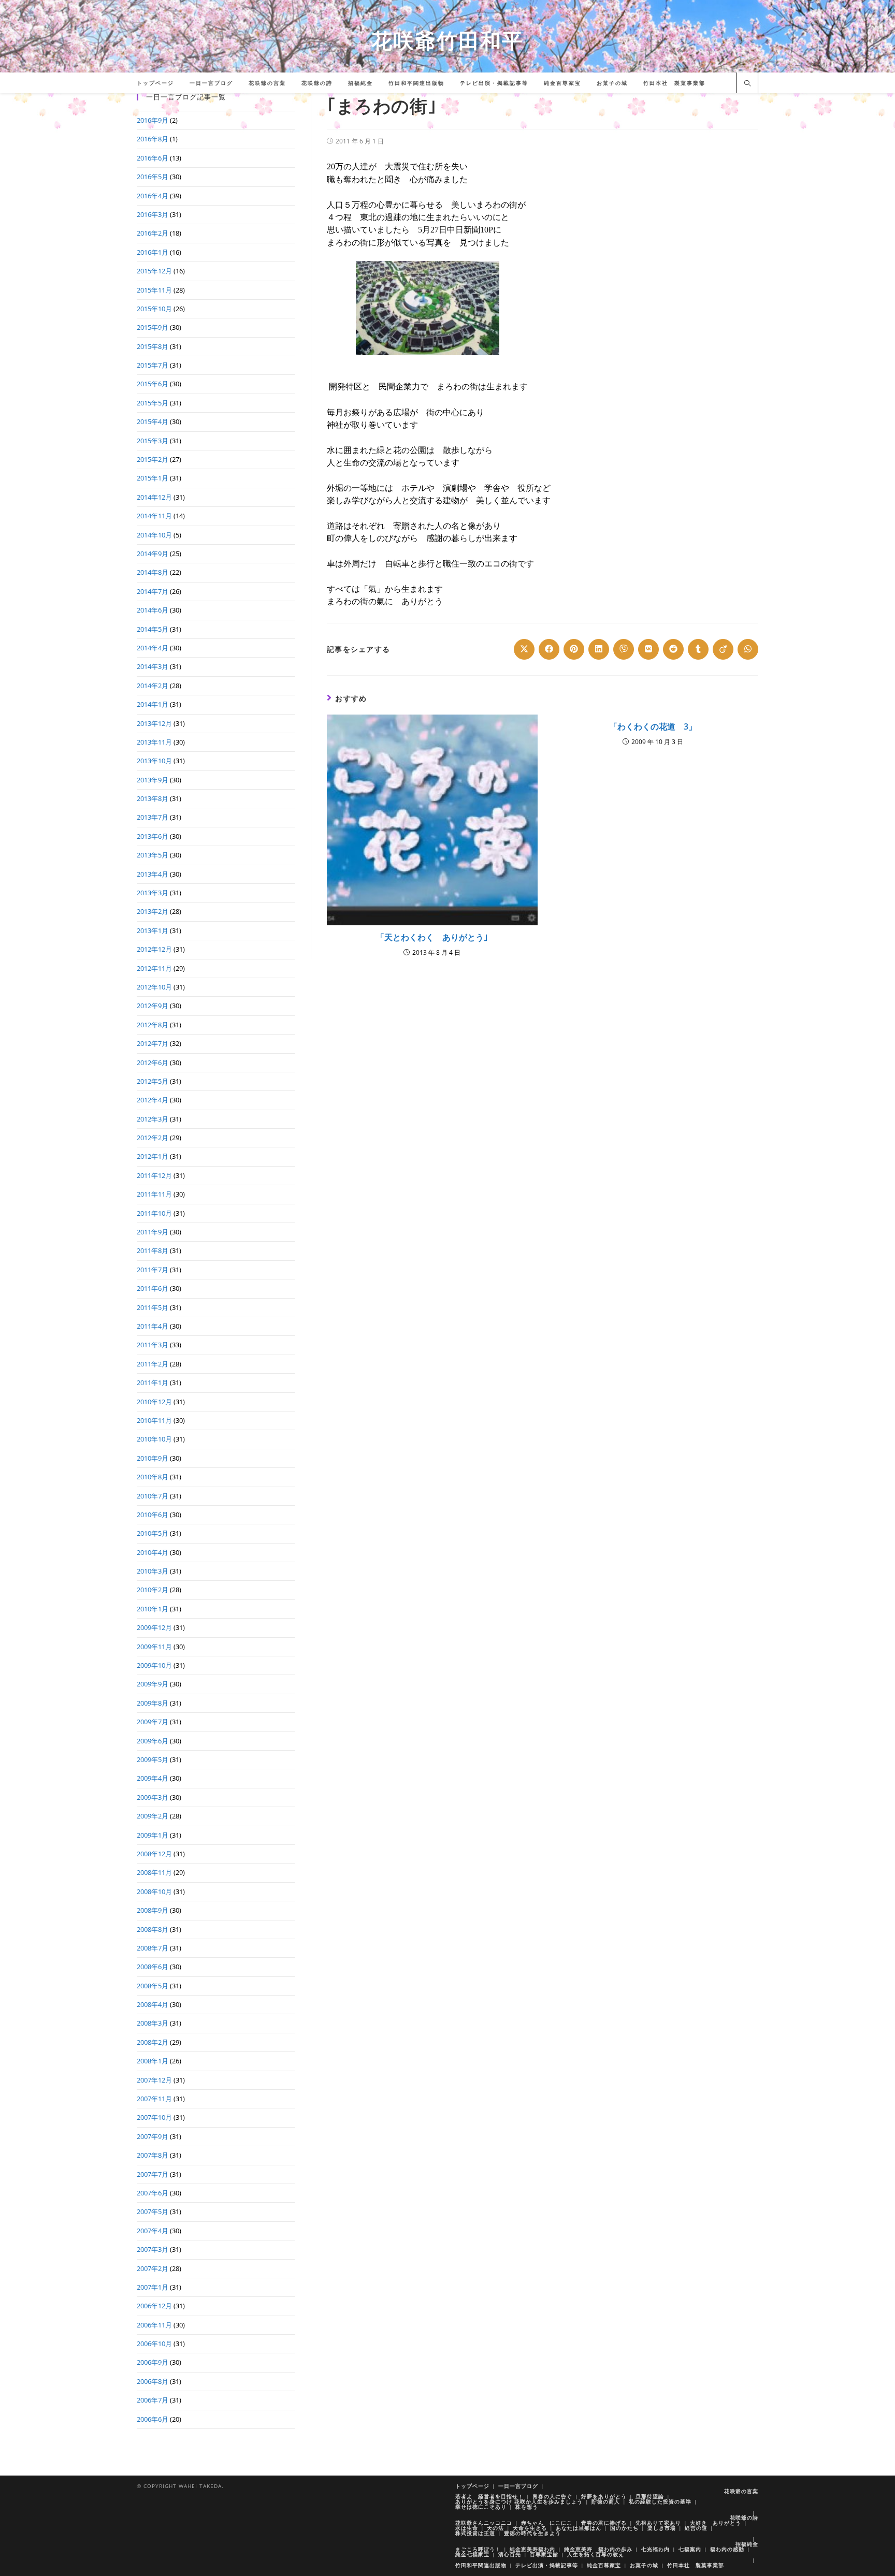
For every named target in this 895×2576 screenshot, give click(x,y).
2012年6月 (153, 1063)
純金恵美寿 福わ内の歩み (598, 2549)
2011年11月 (154, 1194)
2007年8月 (153, 2155)
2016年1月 (153, 252)
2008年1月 (153, 2061)
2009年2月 (153, 1816)
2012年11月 (154, 968)
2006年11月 (154, 2325)
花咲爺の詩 (744, 2517)
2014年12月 (154, 497)
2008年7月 (153, 1948)
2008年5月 (153, 1986)
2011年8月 (153, 1250)
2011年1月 (153, 1382)
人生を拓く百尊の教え (596, 2554)
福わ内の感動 (727, 2549)
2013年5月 (153, 855)
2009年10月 (154, 1665)
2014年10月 (154, 535)
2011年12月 (154, 1175)
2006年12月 (154, 2306)
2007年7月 (153, 2174)
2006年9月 (153, 2362)
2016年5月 (153, 177)
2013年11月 (154, 742)
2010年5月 (153, 1533)
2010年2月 (153, 1590)
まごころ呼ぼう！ (478, 2549)
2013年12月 (154, 723)
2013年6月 (153, 836)
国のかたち (624, 2528)
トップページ (472, 2486)
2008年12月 (154, 1854)
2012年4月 (153, 1100)
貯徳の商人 (606, 2501)
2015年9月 (153, 327)
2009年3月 (153, 1797)
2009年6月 (153, 1741)
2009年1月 (153, 1835)
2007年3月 (153, 2249)
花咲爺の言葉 (741, 2491)
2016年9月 (153, 120)
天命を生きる (530, 2528)
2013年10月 (154, 761)
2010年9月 (153, 1458)
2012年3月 (153, 1119)
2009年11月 (154, 1647)
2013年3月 (153, 893)
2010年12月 (154, 1402)
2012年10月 (154, 987)
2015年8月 (153, 346)
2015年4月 (153, 421)
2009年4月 (153, 1778)
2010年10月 (154, 1439)
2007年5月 (153, 2211)
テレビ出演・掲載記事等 (547, 2565)
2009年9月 (153, 1684)
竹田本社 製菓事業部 (696, 2565)
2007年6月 (153, 2193)
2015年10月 (154, 309)
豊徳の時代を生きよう (532, 2533)
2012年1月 (153, 1156)
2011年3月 (153, 1345)
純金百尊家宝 (604, 2565)
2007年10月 (154, 2117)
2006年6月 (153, 2419)
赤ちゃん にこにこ (547, 2523)
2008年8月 (153, 1929)
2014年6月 (153, 610)
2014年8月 (153, 572)
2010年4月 (153, 1552)
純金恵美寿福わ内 (532, 2549)
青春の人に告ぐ (552, 2496)
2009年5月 (153, 1759)
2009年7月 (153, 1722)
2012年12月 (154, 949)
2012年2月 (153, 1138)
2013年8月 (153, 798)
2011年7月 (153, 1270)
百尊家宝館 (544, 2554)
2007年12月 (154, 2080)
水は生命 (467, 2528)
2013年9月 (153, 780)
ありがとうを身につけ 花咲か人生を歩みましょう (519, 2501)
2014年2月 (153, 686)
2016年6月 (153, 158)
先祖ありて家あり (658, 2523)
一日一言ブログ (518, 2486)
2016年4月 (153, 196)
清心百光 (510, 2554)
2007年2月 (153, 2268)
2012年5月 (153, 1081)
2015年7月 (153, 365)
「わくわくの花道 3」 (653, 726)
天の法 (495, 2528)
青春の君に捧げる (604, 2523)
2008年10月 (154, 1891)
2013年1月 (153, 930)
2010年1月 (153, 1609)
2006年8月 (153, 2381)
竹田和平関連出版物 (481, 2565)
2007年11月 (154, 2099)
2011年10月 (154, 1213)
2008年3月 (153, 2023)
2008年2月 (153, 2042)
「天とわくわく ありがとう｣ (432, 937)
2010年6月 (153, 1515)
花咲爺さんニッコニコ (484, 2523)
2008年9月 (153, 1910)
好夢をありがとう (604, 2496)
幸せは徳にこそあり (481, 2507)
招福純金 (747, 2544)
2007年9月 (153, 2136)
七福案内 (690, 2549)
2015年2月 (153, 459)
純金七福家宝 (472, 2554)
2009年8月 (153, 1703)
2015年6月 (153, 384)
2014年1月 (153, 704)
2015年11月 (154, 290)
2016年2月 (153, 233)
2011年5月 (153, 1307)
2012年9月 (153, 1006)
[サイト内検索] (747, 84)
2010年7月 (153, 1496)
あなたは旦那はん (579, 2528)
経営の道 (696, 2528)
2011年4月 (153, 1326)
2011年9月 (153, 1232)
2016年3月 (153, 214)
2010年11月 (154, 1420)
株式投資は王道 (475, 2533)
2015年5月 (153, 403)
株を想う (527, 2507)
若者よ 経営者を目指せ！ (489, 2496)
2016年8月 (153, 139)
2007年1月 (153, 2287)
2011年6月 (153, 1288)
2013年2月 (153, 911)
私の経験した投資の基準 (660, 2501)
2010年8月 (153, 1477)
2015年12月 (154, 271)
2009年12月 (154, 1627)
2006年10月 (154, 2344)
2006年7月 (153, 2400)
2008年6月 (153, 1967)
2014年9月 (153, 554)
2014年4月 (153, 648)
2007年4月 (153, 2231)
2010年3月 (153, 1571)
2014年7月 (153, 591)
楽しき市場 (662, 2528)
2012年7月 (153, 1043)
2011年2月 (153, 1364)
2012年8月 (153, 1025)
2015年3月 (153, 441)
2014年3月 (153, 666)
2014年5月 (153, 629)
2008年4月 (153, 2004)
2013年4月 (153, 874)
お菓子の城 (644, 2565)
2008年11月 (154, 1872)
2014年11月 (154, 516)
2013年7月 (153, 817)
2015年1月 (153, 478)
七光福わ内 (655, 2549)
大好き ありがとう (716, 2523)
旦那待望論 (650, 2496)
